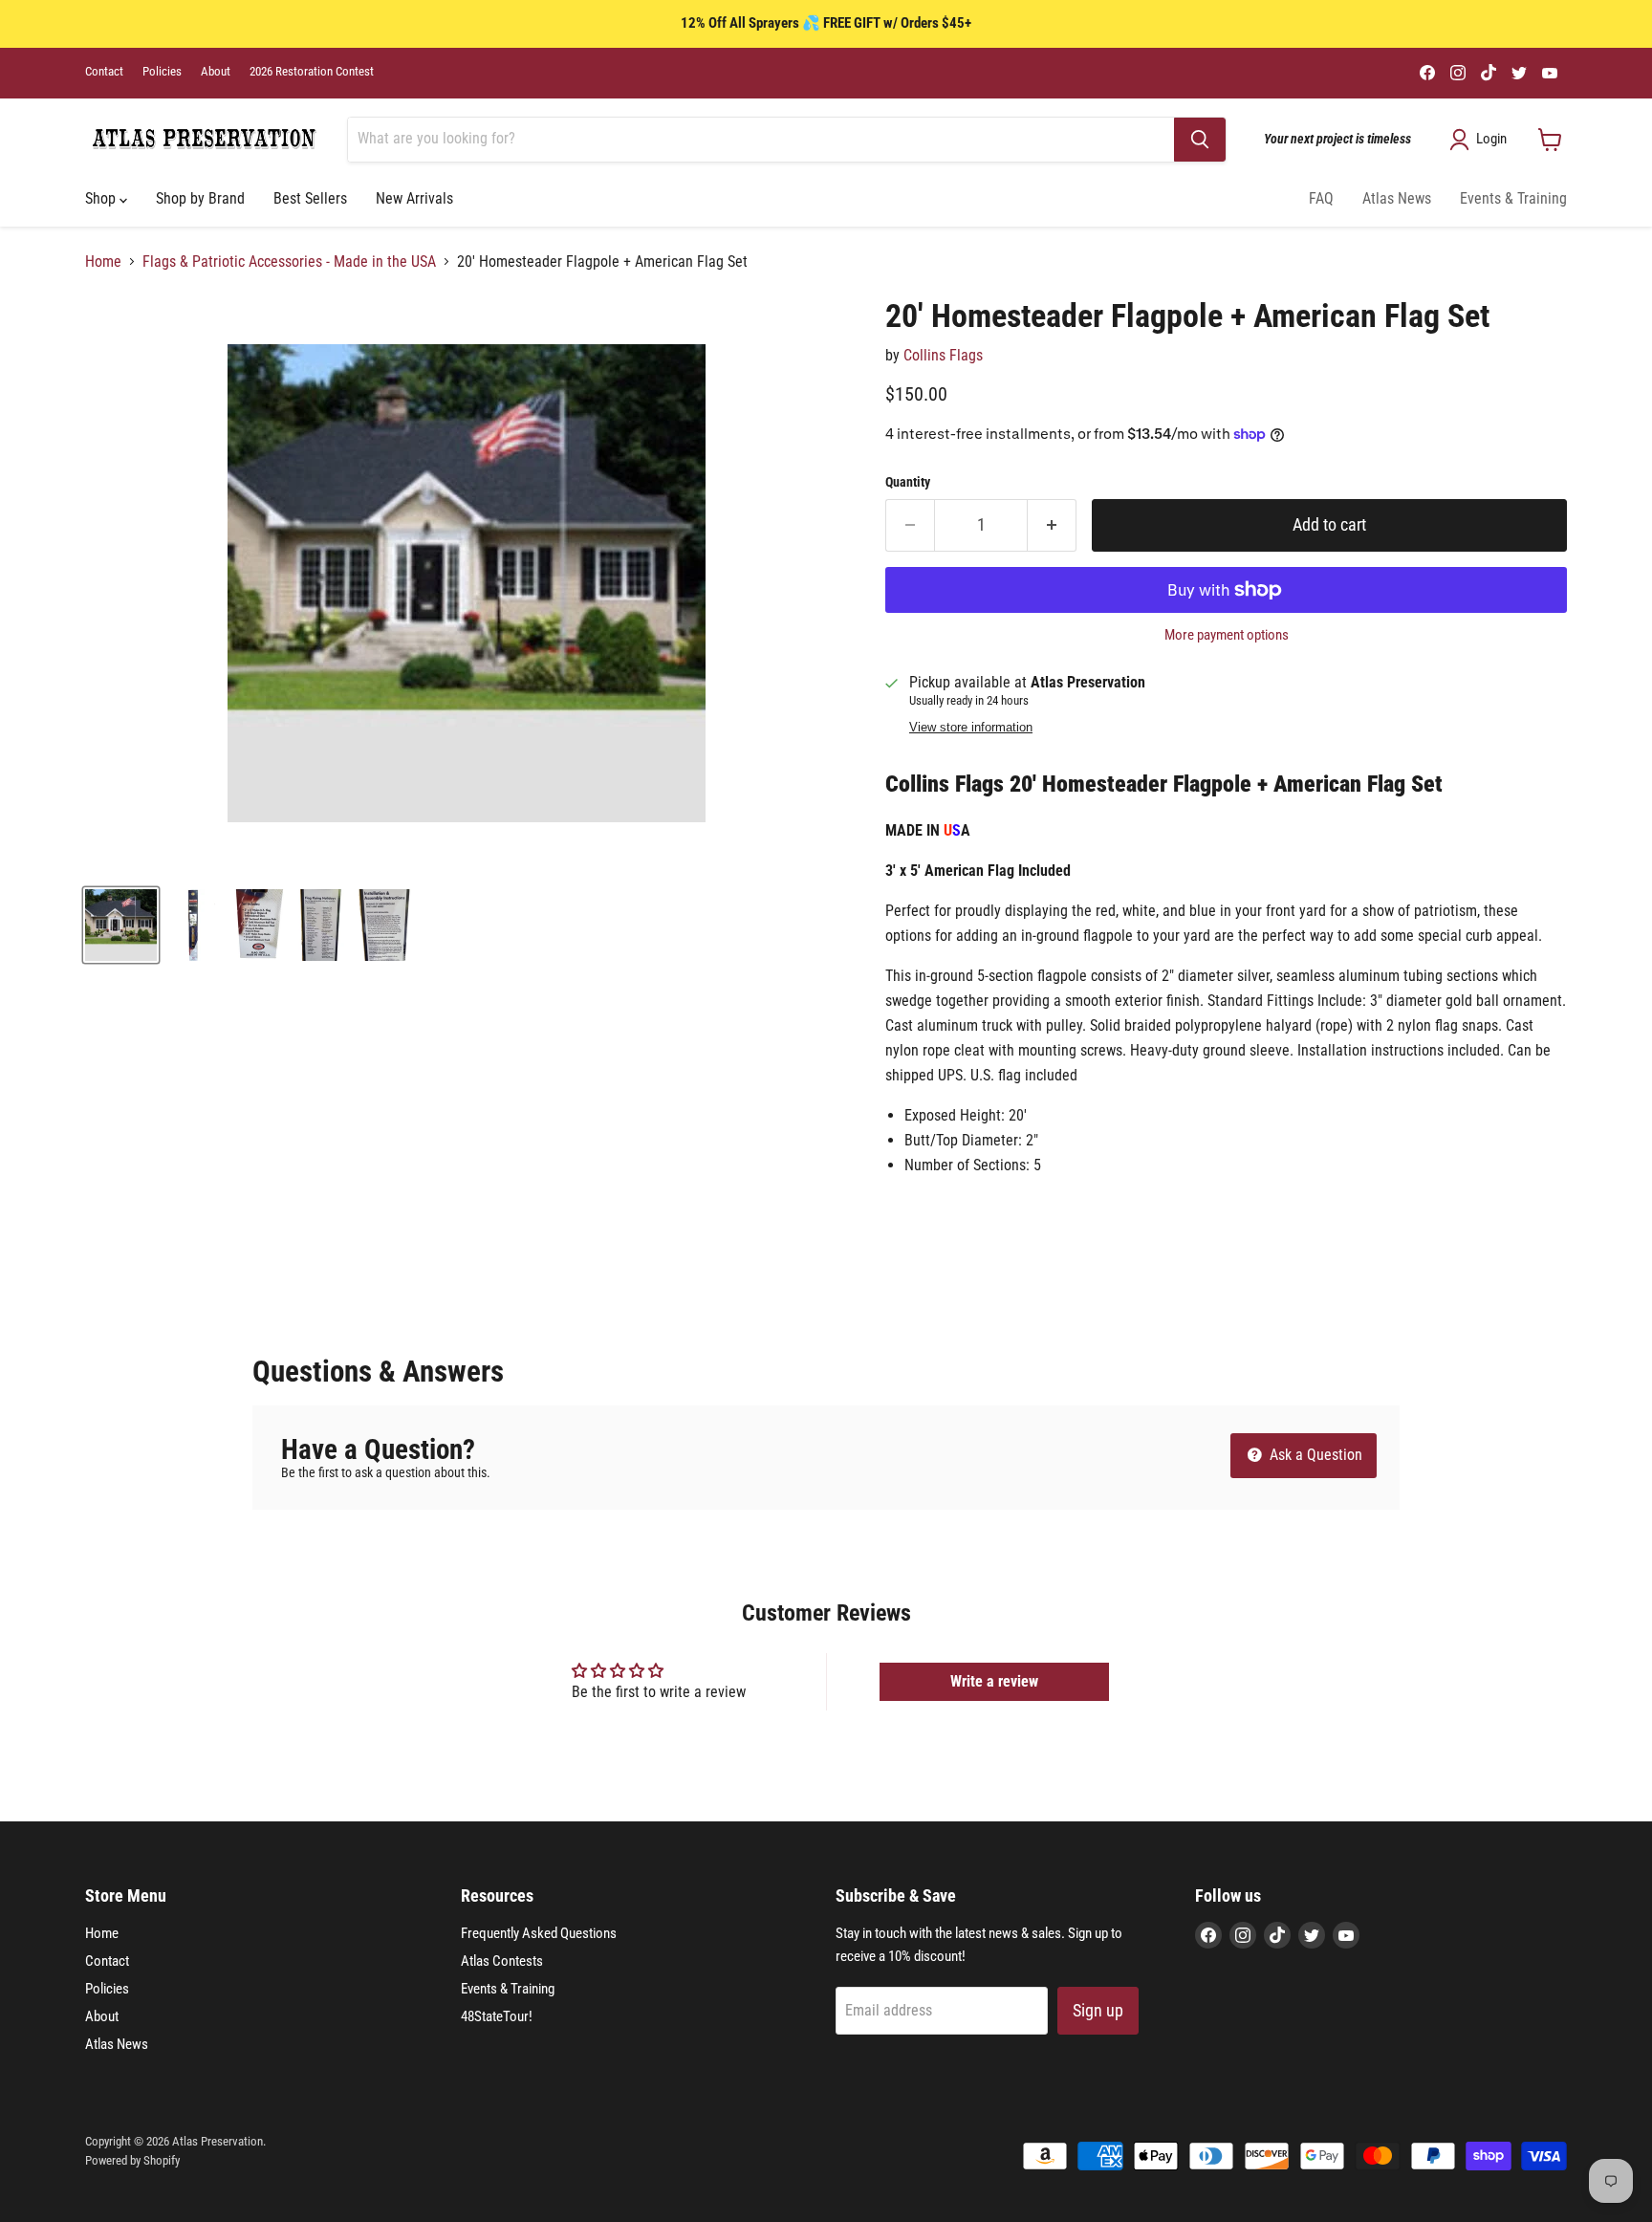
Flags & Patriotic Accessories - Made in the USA (289, 262)
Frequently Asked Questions (539, 1933)
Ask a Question (1314, 1455)
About (216, 72)
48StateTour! (497, 2016)
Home (103, 262)
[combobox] (761, 140)
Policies (162, 72)
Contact (104, 72)
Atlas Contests (502, 1961)
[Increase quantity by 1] (1052, 525)
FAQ (1321, 198)
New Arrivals (414, 198)
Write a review (994, 1681)
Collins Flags (943, 355)
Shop (102, 198)
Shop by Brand (200, 198)
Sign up (1098, 2010)
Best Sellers (310, 198)
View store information (971, 728)
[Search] (1200, 140)
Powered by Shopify (132, 2160)
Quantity (908, 482)
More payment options (1227, 635)
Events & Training (1513, 198)
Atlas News (1397, 198)
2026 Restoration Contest (312, 72)
